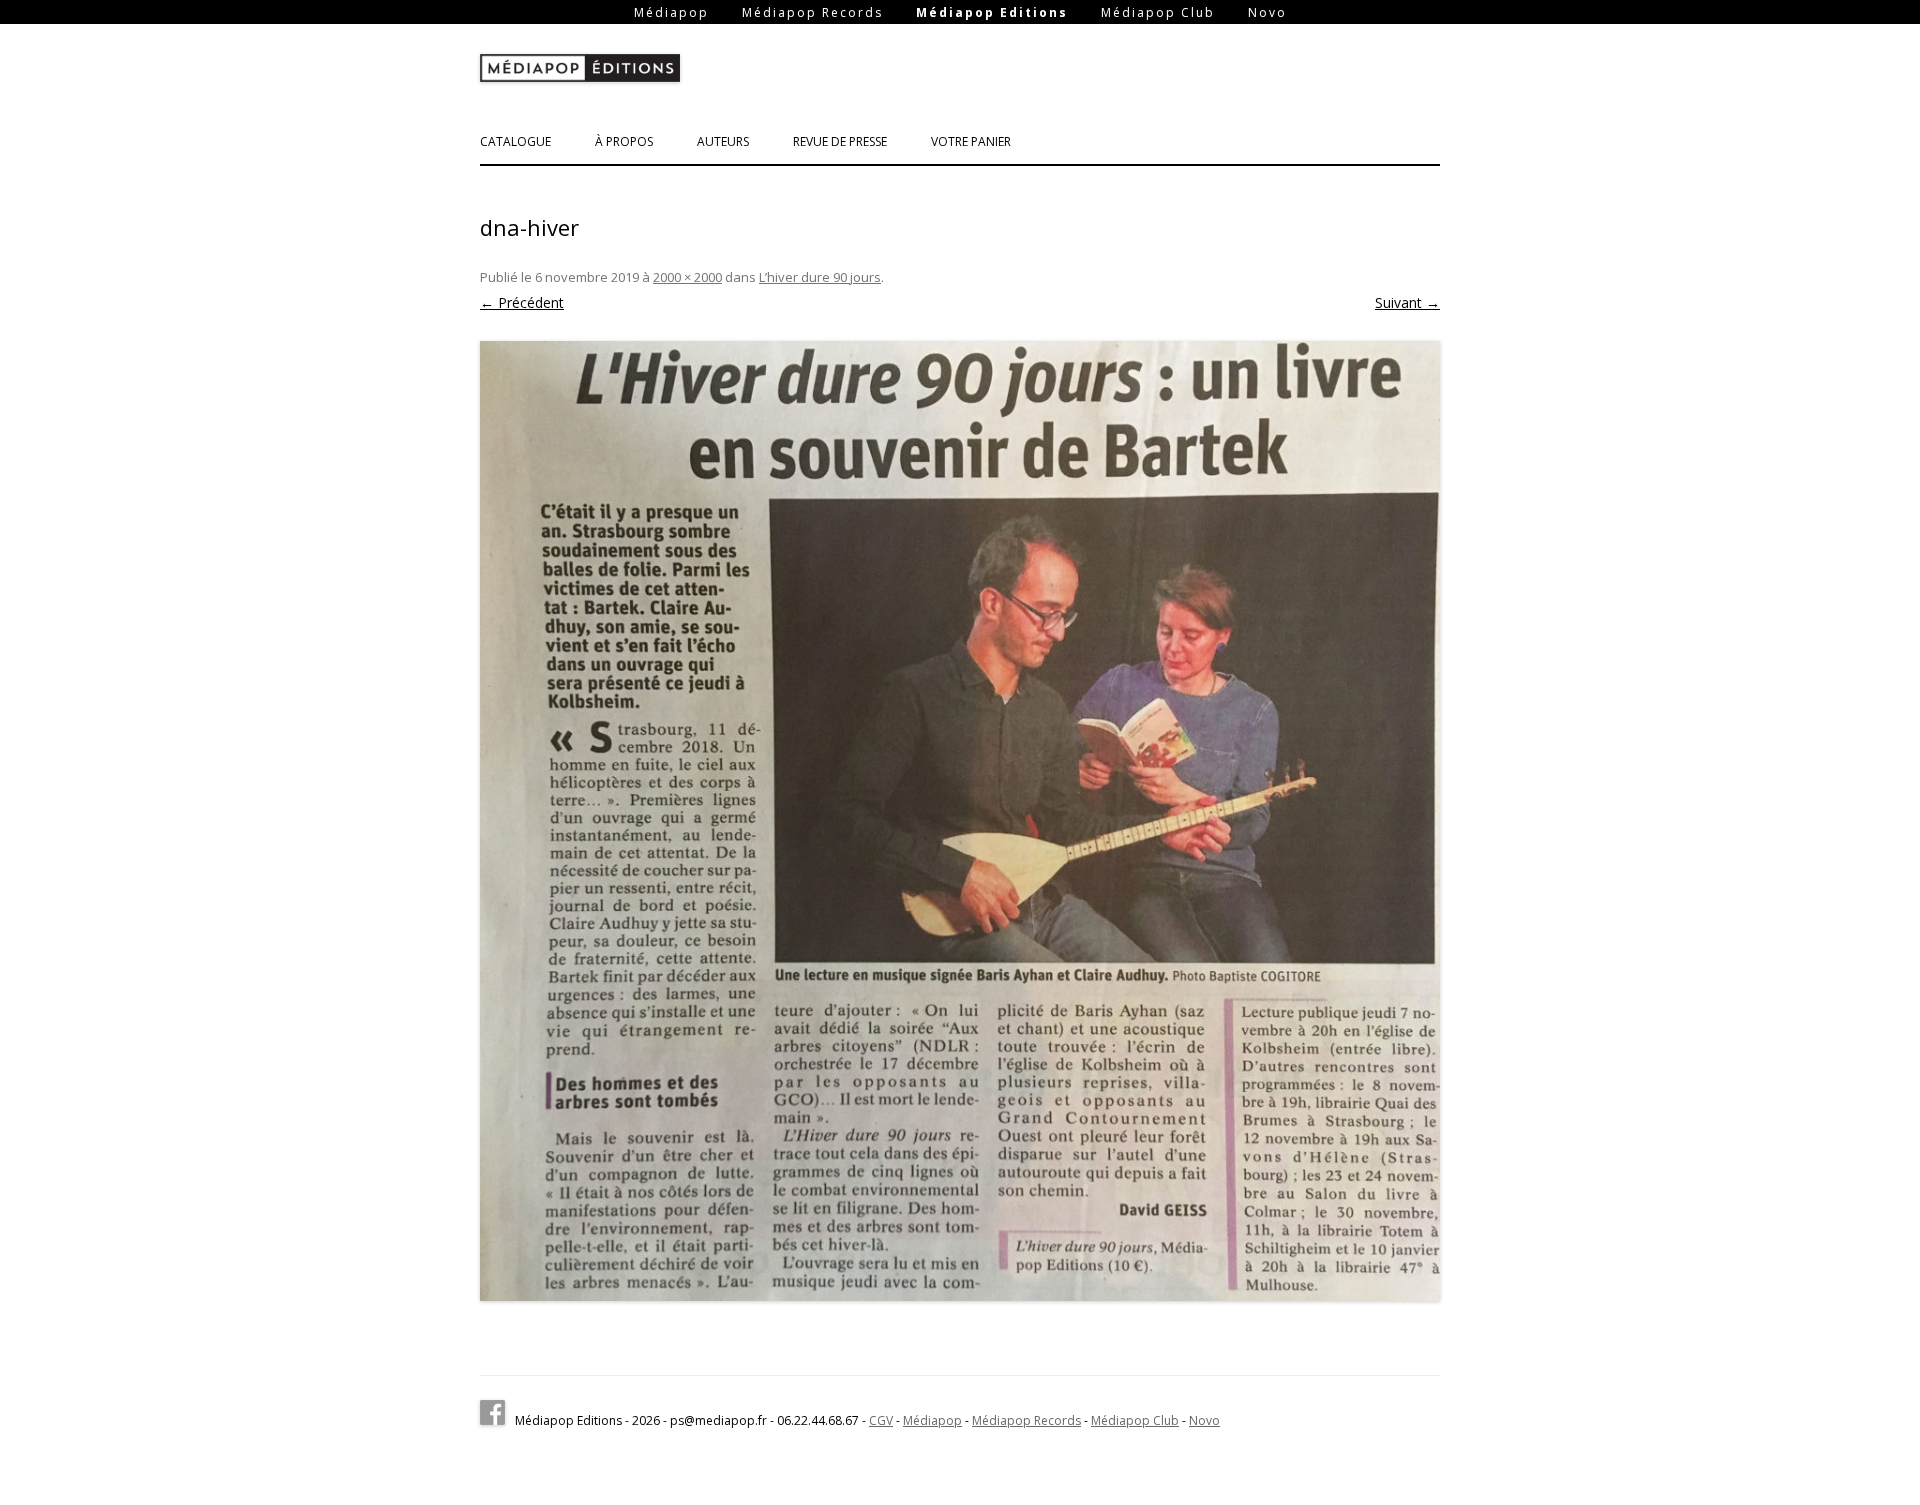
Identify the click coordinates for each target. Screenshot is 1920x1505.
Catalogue (515, 141)
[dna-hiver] (960, 821)
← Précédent (522, 302)
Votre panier (971, 141)
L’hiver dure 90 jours (820, 277)
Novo (1267, 13)
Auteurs (723, 141)
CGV (881, 1420)
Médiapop (671, 13)
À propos (624, 141)
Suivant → (1407, 302)
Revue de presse (840, 141)
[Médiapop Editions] (580, 72)
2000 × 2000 (687, 277)
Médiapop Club (1158, 13)
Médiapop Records (812, 13)
